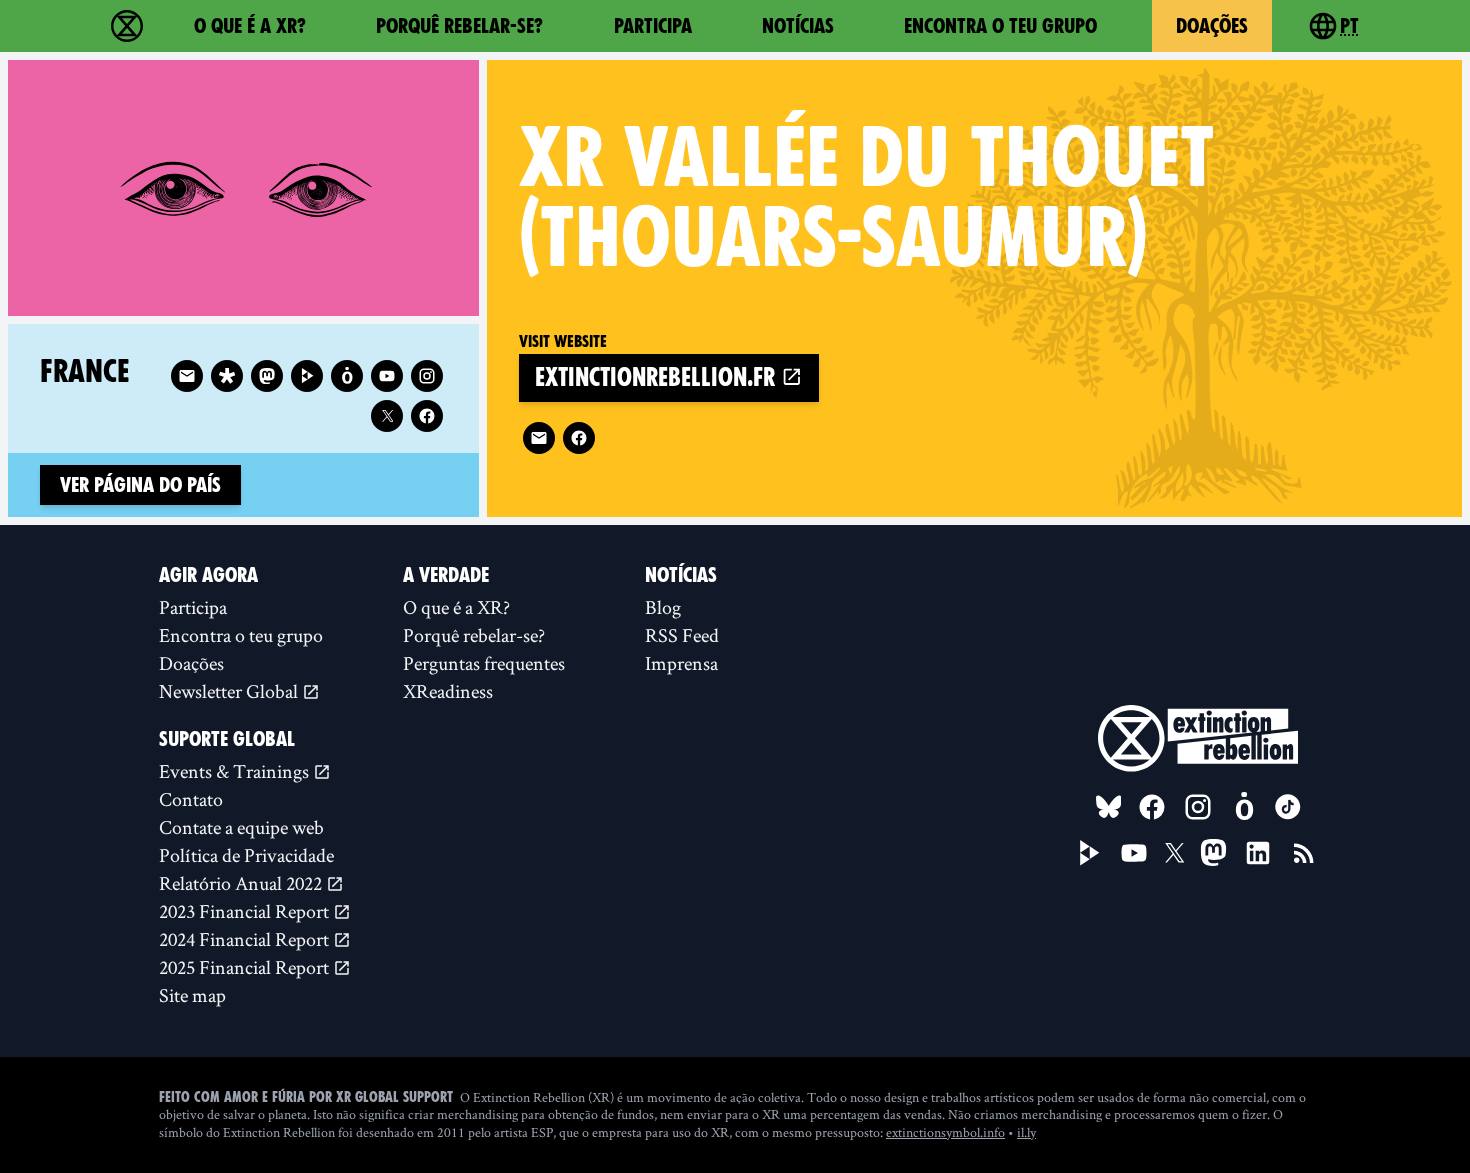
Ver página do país (140, 485)
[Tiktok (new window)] (1288, 807)
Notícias (798, 26)
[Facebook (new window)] (579, 438)
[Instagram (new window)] (427, 376)
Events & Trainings (236, 771)
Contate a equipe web (241, 827)
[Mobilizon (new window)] (347, 376)
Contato (191, 799)
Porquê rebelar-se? (459, 26)
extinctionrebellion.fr (658, 377)
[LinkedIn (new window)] (1258, 853)
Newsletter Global (230, 691)
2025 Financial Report (246, 967)
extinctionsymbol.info (945, 1132)
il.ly (1026, 1132)
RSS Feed (682, 635)
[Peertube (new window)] (307, 376)
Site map (192, 995)
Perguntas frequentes (484, 663)
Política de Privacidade (246, 855)
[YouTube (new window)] (1134, 853)
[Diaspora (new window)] (227, 376)
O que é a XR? (250, 26)
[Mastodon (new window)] (267, 376)
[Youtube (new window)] (387, 376)
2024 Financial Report (246, 939)
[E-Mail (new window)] (539, 438)
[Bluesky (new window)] (1109, 807)
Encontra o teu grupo (1000, 26)
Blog (663, 607)
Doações (1212, 26)
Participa (653, 26)
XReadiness (448, 691)
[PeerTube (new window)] (1090, 853)
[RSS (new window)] (1304, 853)
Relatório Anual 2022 (242, 883)
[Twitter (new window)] (387, 416)
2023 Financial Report (246, 911)
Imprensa (681, 663)
